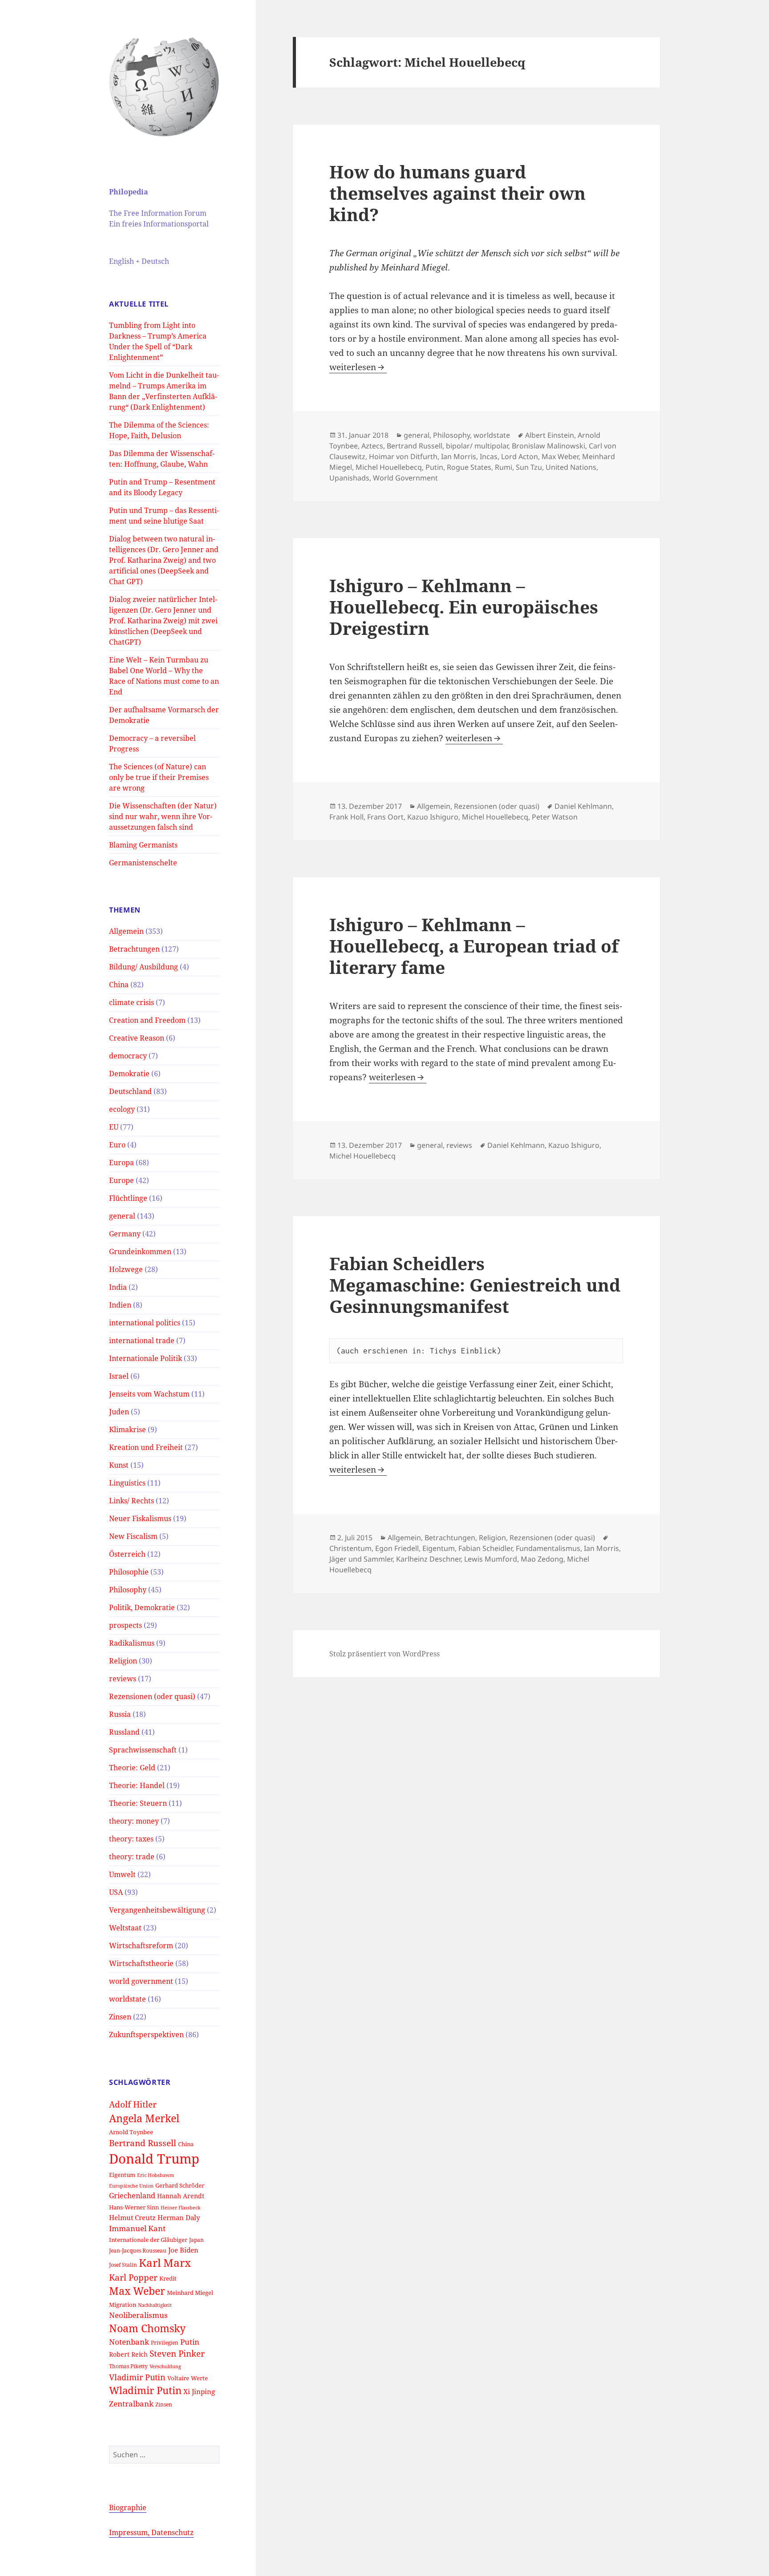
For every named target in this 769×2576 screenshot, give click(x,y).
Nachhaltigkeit (155, 2305)
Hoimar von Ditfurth (403, 456)
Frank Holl (346, 817)
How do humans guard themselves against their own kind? (457, 193)
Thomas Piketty (128, 2366)
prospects (125, 1625)
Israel (119, 1376)
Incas (489, 456)
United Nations (571, 467)
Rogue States (469, 467)
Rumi (504, 467)
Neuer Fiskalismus (140, 1518)
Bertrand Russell (143, 2143)
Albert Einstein (550, 435)
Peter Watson (555, 817)
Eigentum (122, 2175)
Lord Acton (520, 456)
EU (114, 1127)
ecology (122, 1109)
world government (141, 1981)
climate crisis (132, 1002)
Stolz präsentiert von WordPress (384, 1654)
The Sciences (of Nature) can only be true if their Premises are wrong (159, 777)
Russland (124, 1732)
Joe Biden (183, 2250)
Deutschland (130, 1091)
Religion (123, 1661)
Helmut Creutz (132, 2217)
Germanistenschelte (143, 863)
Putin (190, 2342)
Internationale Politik (146, 1358)
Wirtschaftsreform (141, 1946)
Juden (119, 1412)
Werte (199, 2378)
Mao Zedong (542, 1559)
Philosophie (129, 1572)
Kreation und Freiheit (146, 1447)
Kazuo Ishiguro (433, 817)
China (119, 985)
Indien (120, 1305)
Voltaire (178, 2378)
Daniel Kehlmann (583, 806)
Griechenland (132, 2196)
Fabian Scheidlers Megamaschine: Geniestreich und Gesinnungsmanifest (475, 1285)
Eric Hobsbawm (156, 2175)
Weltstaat (125, 1928)
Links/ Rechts (132, 1501)
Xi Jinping (199, 2391)
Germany (125, 1234)
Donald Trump (154, 2159)
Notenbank (129, 2342)
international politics (145, 1323)
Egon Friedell (397, 1548)
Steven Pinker (177, 2353)
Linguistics (127, 1483)
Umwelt (122, 1874)
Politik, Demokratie (142, 1607)
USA (116, 1892)
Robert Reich (128, 2354)
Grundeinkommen (140, 1252)
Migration (123, 2305)
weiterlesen (358, 367)
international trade (142, 1340)
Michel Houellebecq (389, 467)
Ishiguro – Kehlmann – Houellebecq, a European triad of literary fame (474, 946)
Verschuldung (165, 2366)
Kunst (119, 1465)
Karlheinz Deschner (428, 1559)
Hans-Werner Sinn (134, 2207)
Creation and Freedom (147, 1020)
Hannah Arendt (181, 2196)
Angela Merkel (144, 2118)
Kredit (168, 2278)
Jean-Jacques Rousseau (138, 2250)
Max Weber (137, 2291)
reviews (123, 1679)
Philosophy (128, 1590)
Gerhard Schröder (180, 2185)
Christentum (350, 1548)
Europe (121, 1180)
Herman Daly (179, 2217)
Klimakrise (127, 1429)
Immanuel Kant (137, 2228)
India (118, 1287)
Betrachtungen (134, 949)
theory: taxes (131, 1839)
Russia (120, 1714)
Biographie (128, 2507)
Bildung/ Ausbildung (144, 967)
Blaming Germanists (143, 845)
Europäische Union (131, 2186)
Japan (196, 2240)
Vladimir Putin (137, 2377)
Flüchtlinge (128, 1198)
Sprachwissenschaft (143, 1750)
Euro (117, 1145)
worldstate (127, 1999)
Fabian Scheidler (485, 1548)
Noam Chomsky (147, 2328)
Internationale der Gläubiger (148, 2240)
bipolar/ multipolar (477, 446)
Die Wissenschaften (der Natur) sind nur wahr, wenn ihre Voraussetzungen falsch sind (163, 816)
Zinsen (120, 2017)
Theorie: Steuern (138, 1803)
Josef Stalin (123, 2265)
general (122, 1216)
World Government (405, 478)
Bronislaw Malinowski (548, 446)
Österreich (127, 1554)
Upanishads (349, 478)
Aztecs (372, 446)
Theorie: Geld (132, 1768)
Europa (121, 1163)
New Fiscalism (133, 1536)
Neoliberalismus (138, 2315)
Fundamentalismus (548, 1548)
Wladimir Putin (145, 2390)
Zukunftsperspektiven (146, 2035)
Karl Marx (165, 2263)
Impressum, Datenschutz (151, 2532)
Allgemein (126, 931)
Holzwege (126, 1269)
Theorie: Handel (137, 1785)
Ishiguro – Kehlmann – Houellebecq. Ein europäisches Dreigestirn (464, 607)
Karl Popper (133, 2277)
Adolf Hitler (133, 2104)
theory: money (134, 1821)
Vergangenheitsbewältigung (157, 1910)
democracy (128, 1056)
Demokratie (129, 1074)
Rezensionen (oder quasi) (152, 1696)
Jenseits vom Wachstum (149, 1394)
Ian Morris (459, 456)
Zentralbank (131, 2404)
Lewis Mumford (491, 1559)
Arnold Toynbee (131, 2132)
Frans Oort (385, 817)
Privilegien (165, 2342)
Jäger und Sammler (361, 1559)
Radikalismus (132, 1643)
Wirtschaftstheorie (141, 1963)
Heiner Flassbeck (180, 2208)
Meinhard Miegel (190, 2293)
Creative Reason (137, 1038)
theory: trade (132, 1857)
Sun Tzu (529, 467)
